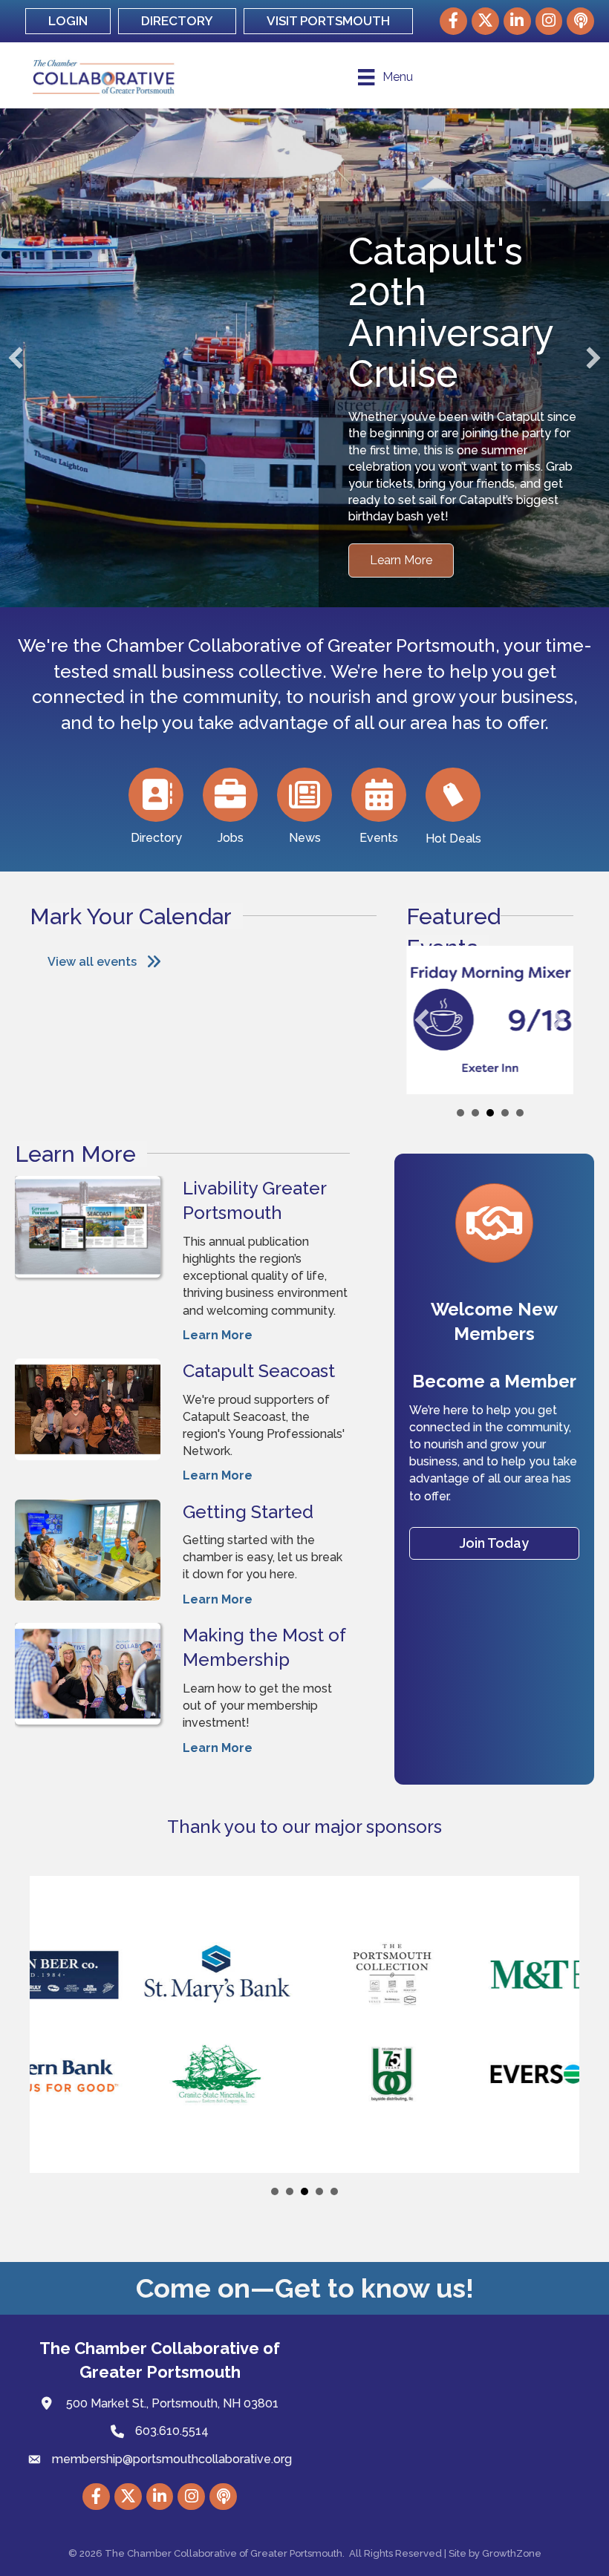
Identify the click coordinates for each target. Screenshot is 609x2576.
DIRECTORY (177, 21)
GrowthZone (512, 2522)
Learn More (218, 1304)
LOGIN (68, 21)
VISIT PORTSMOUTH (328, 21)
